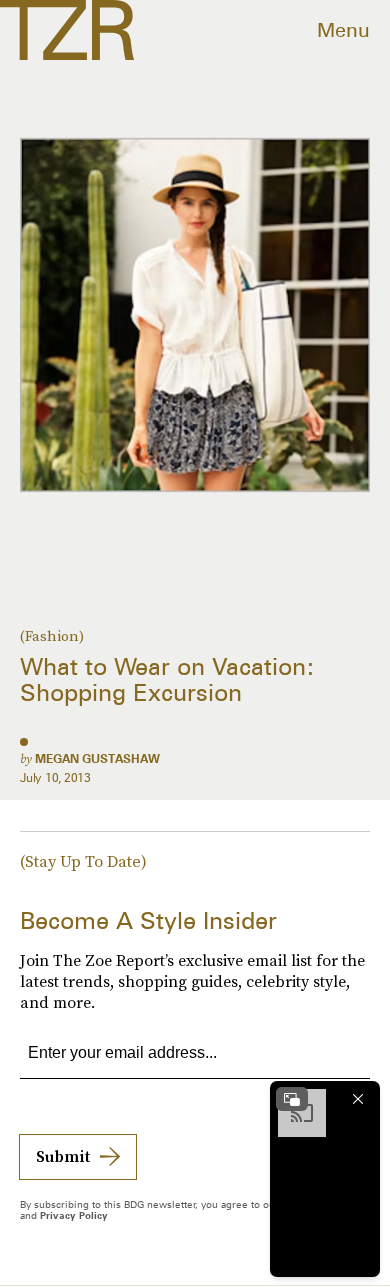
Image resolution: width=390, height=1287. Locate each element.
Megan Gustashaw (97, 758)
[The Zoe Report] (67, 30)
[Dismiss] (358, 1099)
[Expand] (292, 1099)
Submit (63, 1156)
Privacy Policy (74, 1215)
